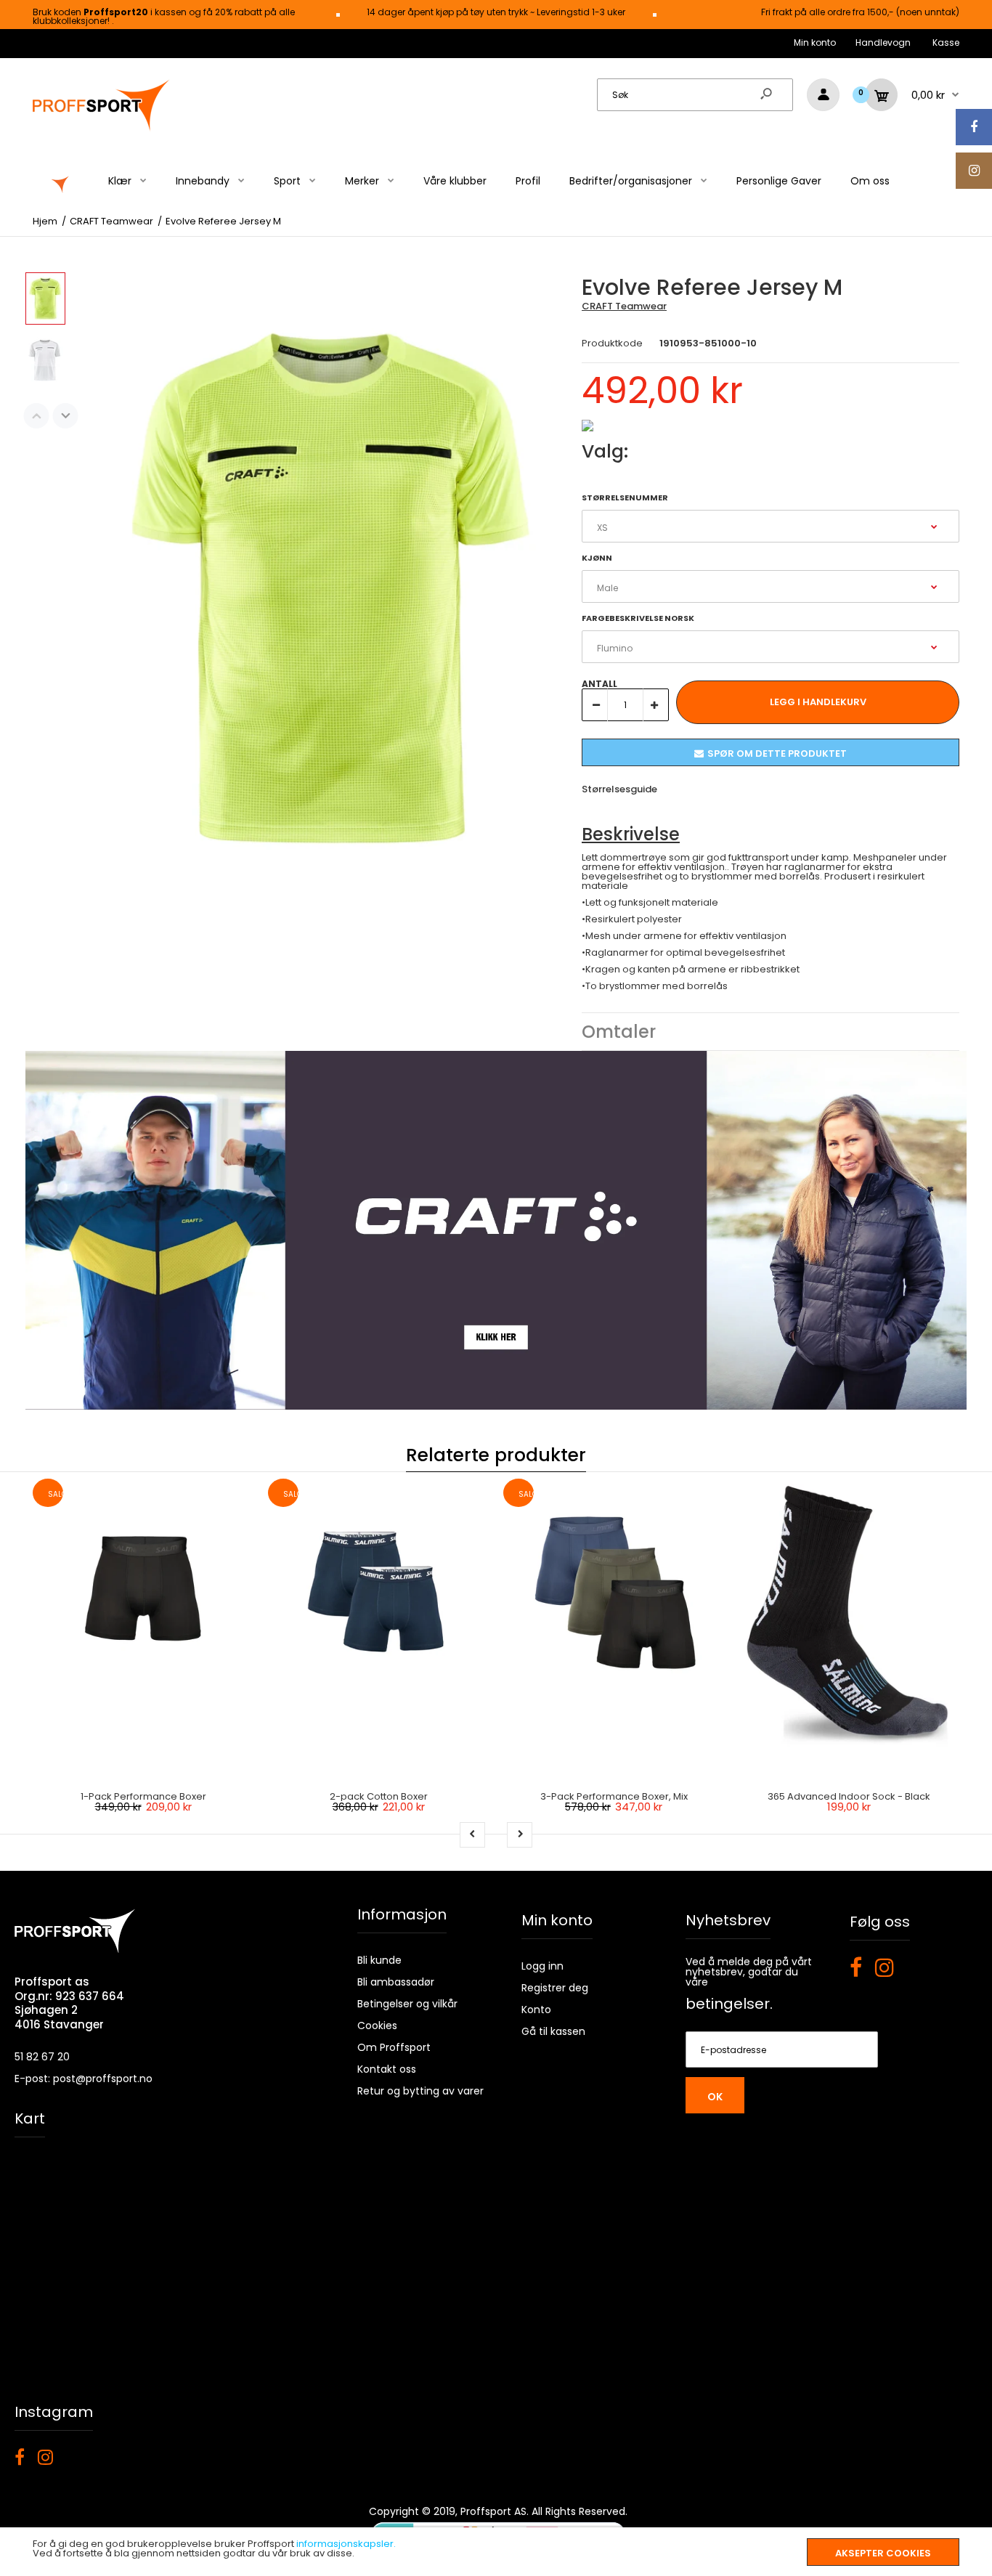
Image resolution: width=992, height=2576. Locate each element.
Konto (536, 2010)
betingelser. (729, 2004)
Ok (715, 2097)
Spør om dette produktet (777, 753)
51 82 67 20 (42, 2057)
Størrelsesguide (619, 789)
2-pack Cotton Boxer (379, 1796)
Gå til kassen (553, 2031)
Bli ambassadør (396, 1982)
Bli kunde (379, 1960)
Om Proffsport (394, 2047)
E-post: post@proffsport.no (84, 2079)
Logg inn (542, 1966)
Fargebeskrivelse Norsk (638, 618)
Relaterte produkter (496, 1455)
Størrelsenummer (625, 497)
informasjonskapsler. (346, 2544)
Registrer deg (555, 1988)
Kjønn (597, 558)
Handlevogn (883, 42)
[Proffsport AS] (102, 129)
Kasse (946, 42)
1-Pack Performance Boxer (143, 1796)
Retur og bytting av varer (420, 2091)
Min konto (815, 42)
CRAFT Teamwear (624, 306)
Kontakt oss (387, 2069)
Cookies (377, 2026)
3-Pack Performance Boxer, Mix (614, 1796)
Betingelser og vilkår (407, 2004)
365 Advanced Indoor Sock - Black (849, 1796)
